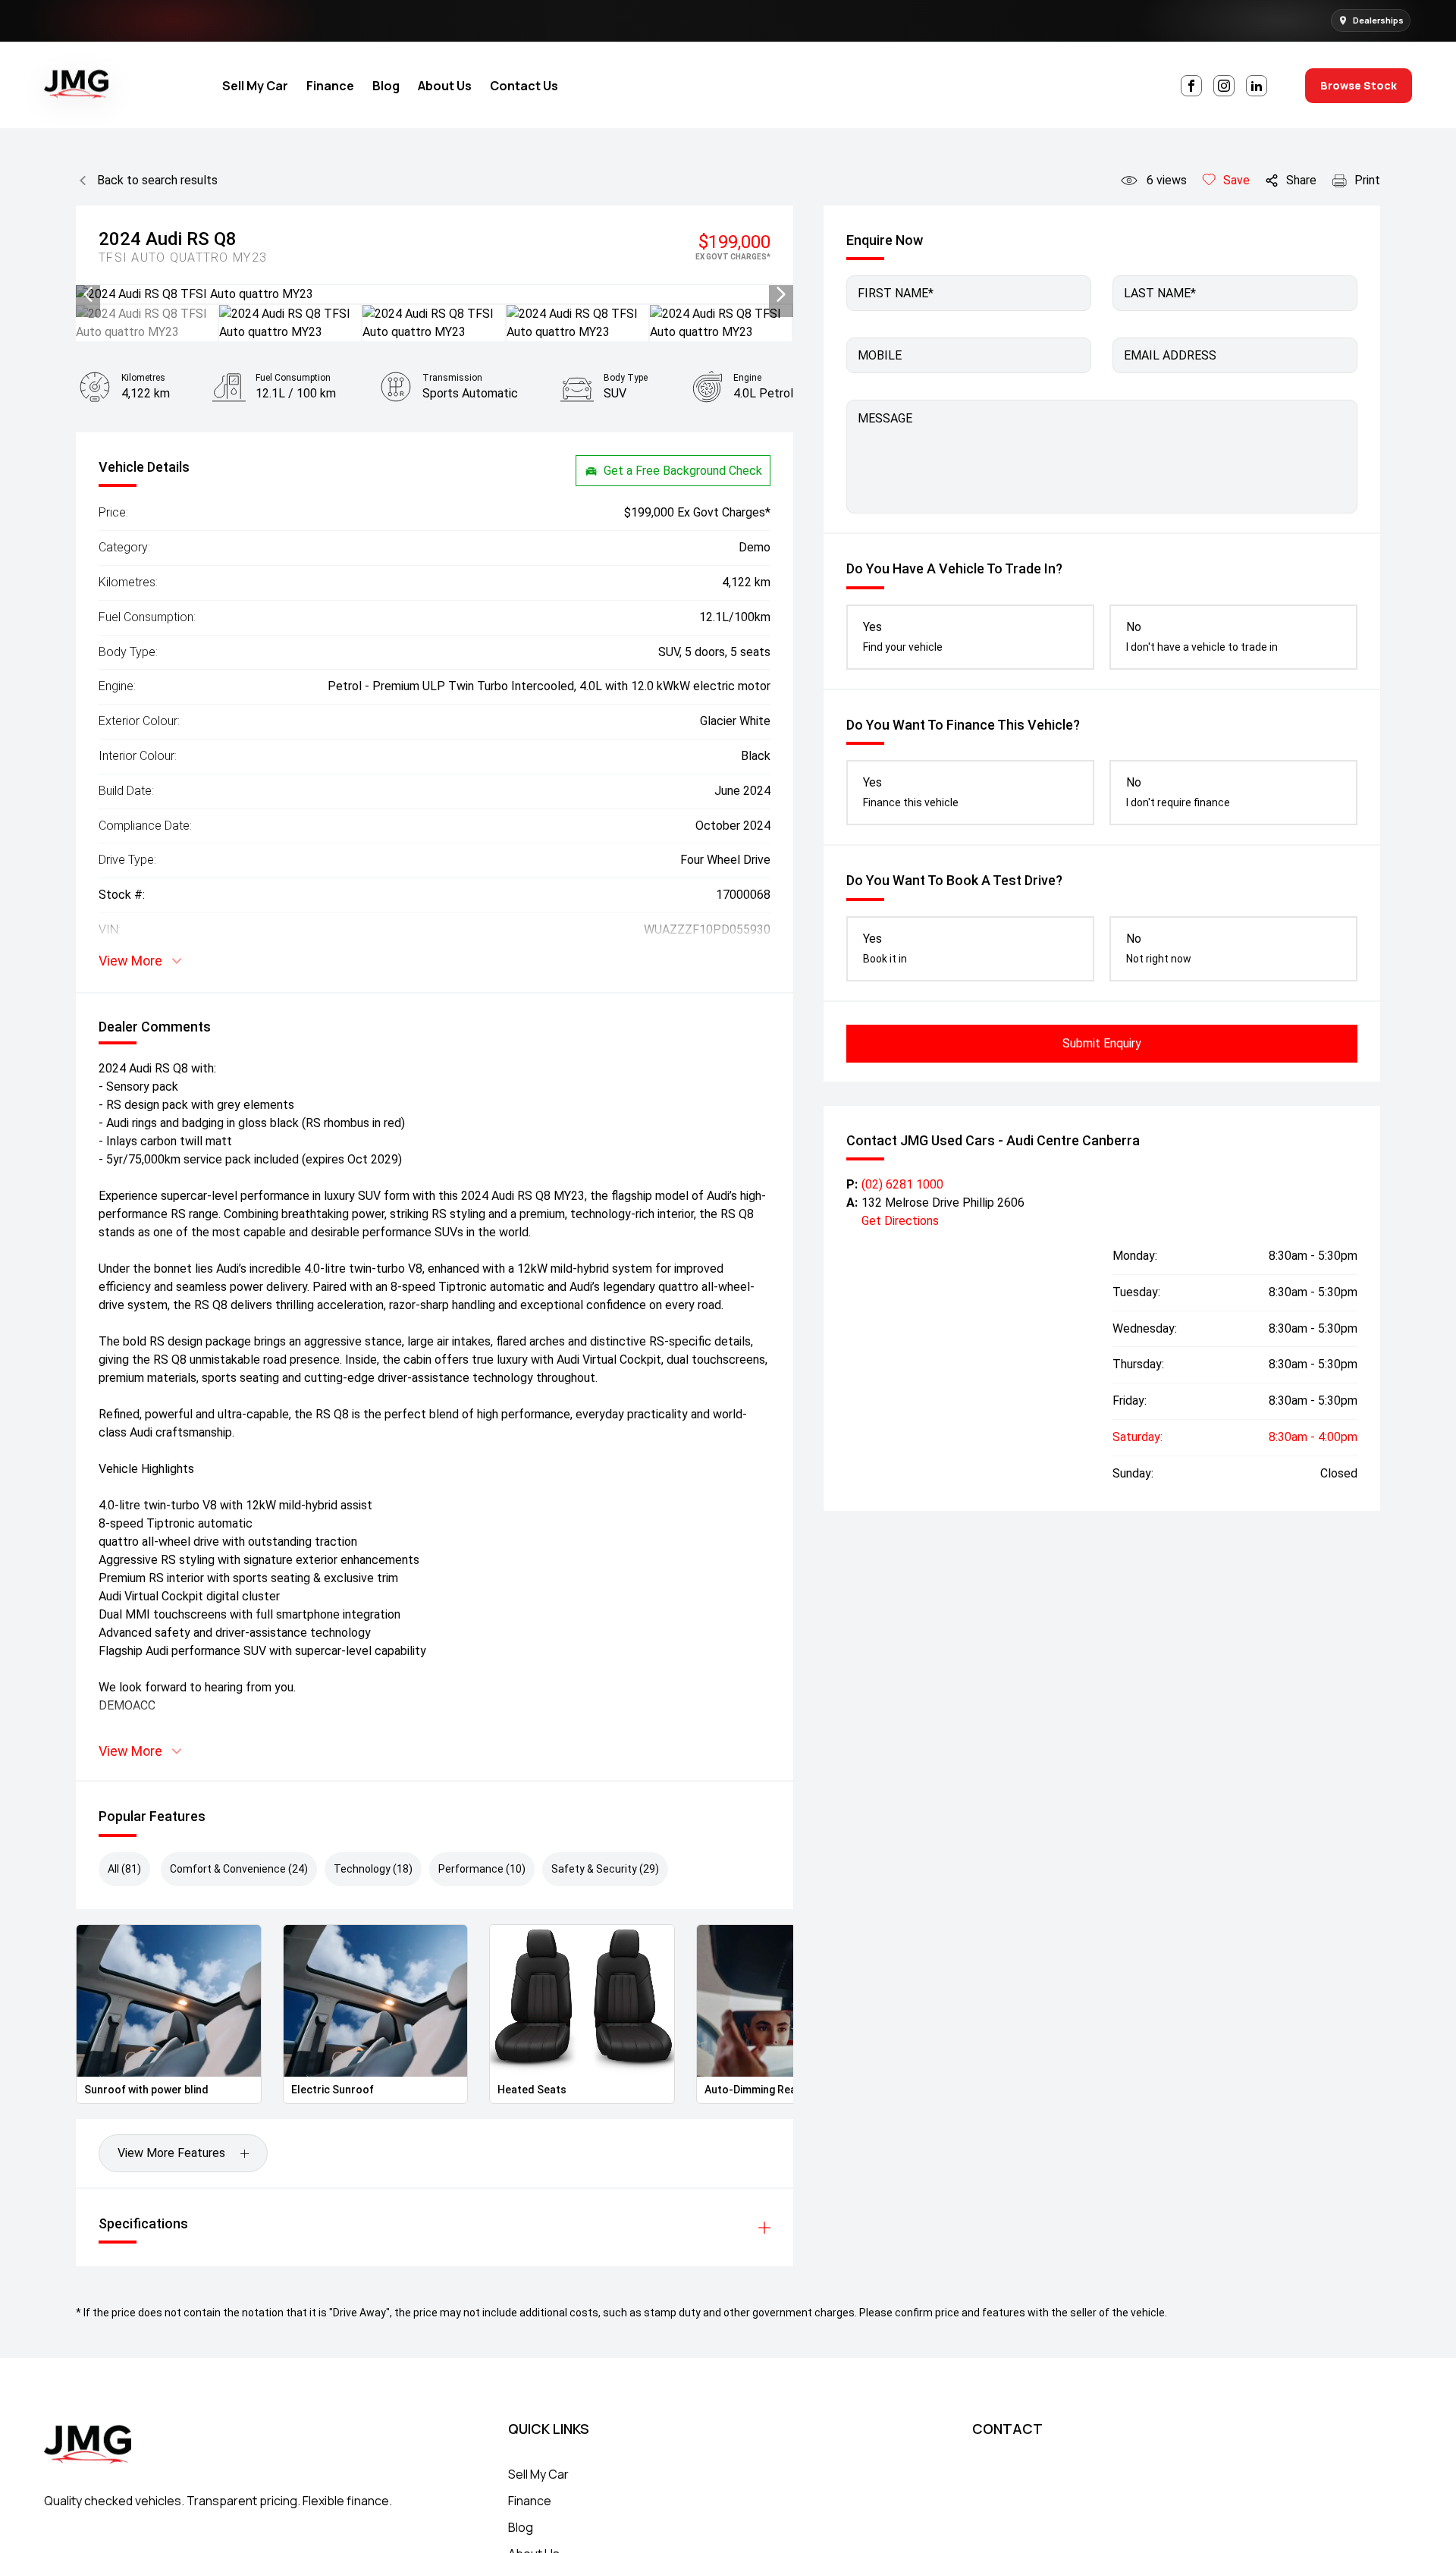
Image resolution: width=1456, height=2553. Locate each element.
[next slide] (781, 294)
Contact (1007, 2429)
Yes (903, 636)
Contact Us (524, 86)
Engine (747, 378)
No (1202, 636)
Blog (386, 86)
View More (130, 961)
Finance (330, 86)
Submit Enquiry (1102, 1043)
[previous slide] (88, 294)
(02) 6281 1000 (902, 1184)
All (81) (124, 1869)
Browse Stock (1359, 85)
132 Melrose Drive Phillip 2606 (943, 1203)
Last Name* (1160, 293)
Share (1301, 180)
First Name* (896, 293)
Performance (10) (482, 1869)
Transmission (452, 378)
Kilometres (143, 378)
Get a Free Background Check (683, 471)
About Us (445, 86)
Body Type (626, 378)
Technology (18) (373, 1869)
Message (885, 418)
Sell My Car (255, 86)
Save (1236, 180)
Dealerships (1378, 20)
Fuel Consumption (293, 378)
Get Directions (900, 1221)
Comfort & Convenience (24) (239, 1869)
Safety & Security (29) (605, 1869)
